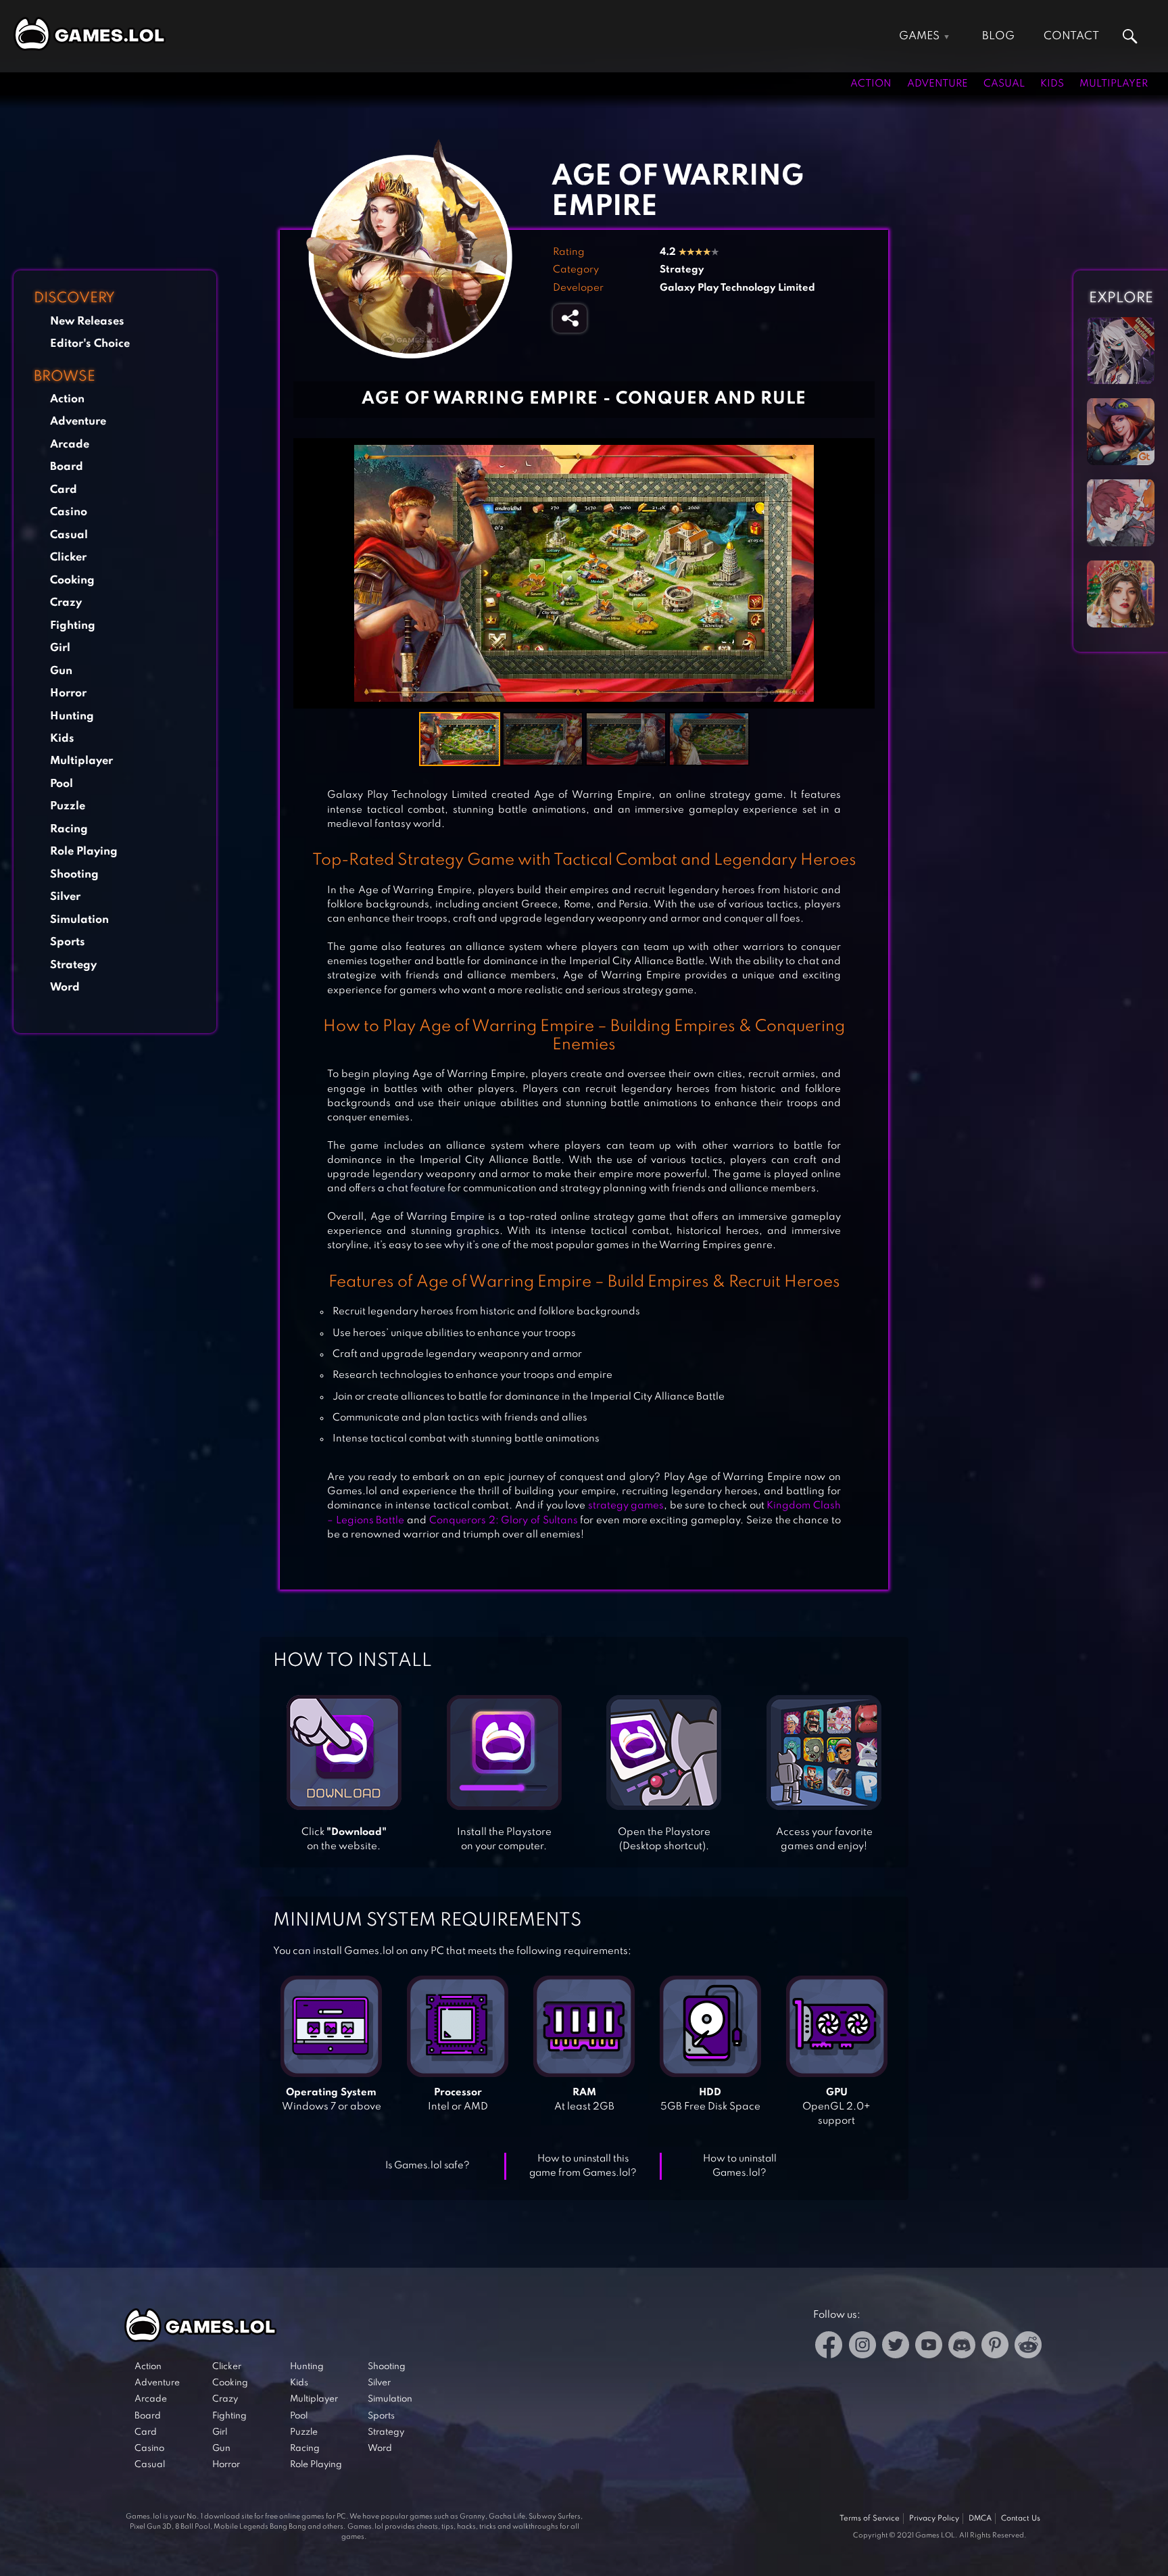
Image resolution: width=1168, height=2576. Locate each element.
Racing (69, 829)
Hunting (72, 716)
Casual (1004, 84)
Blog (998, 36)
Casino (69, 512)
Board (67, 467)
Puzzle (68, 806)
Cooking (72, 580)
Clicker (68, 557)
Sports (68, 942)
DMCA (980, 2519)
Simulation (79, 919)
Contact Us (1021, 2519)
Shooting (74, 874)
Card (64, 489)
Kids (1052, 84)
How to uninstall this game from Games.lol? (583, 2166)
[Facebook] (829, 2347)
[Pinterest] (995, 2347)
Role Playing (84, 852)
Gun (61, 670)
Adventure (938, 84)
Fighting (73, 625)
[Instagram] (862, 2347)
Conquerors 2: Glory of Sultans (504, 1521)
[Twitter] (896, 2347)
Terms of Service (870, 2519)
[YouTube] (929, 2347)
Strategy (73, 964)
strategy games (626, 1506)
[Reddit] (1028, 2347)
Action (871, 84)
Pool (62, 784)
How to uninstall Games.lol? (740, 2166)
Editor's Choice (90, 344)
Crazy (66, 603)
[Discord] (962, 2347)
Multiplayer (1114, 84)
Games (919, 36)
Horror (68, 693)
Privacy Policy (934, 2519)
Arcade (70, 445)
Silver (65, 897)
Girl (60, 648)
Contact (1071, 36)
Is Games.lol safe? (428, 2166)
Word (65, 987)
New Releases (87, 321)
